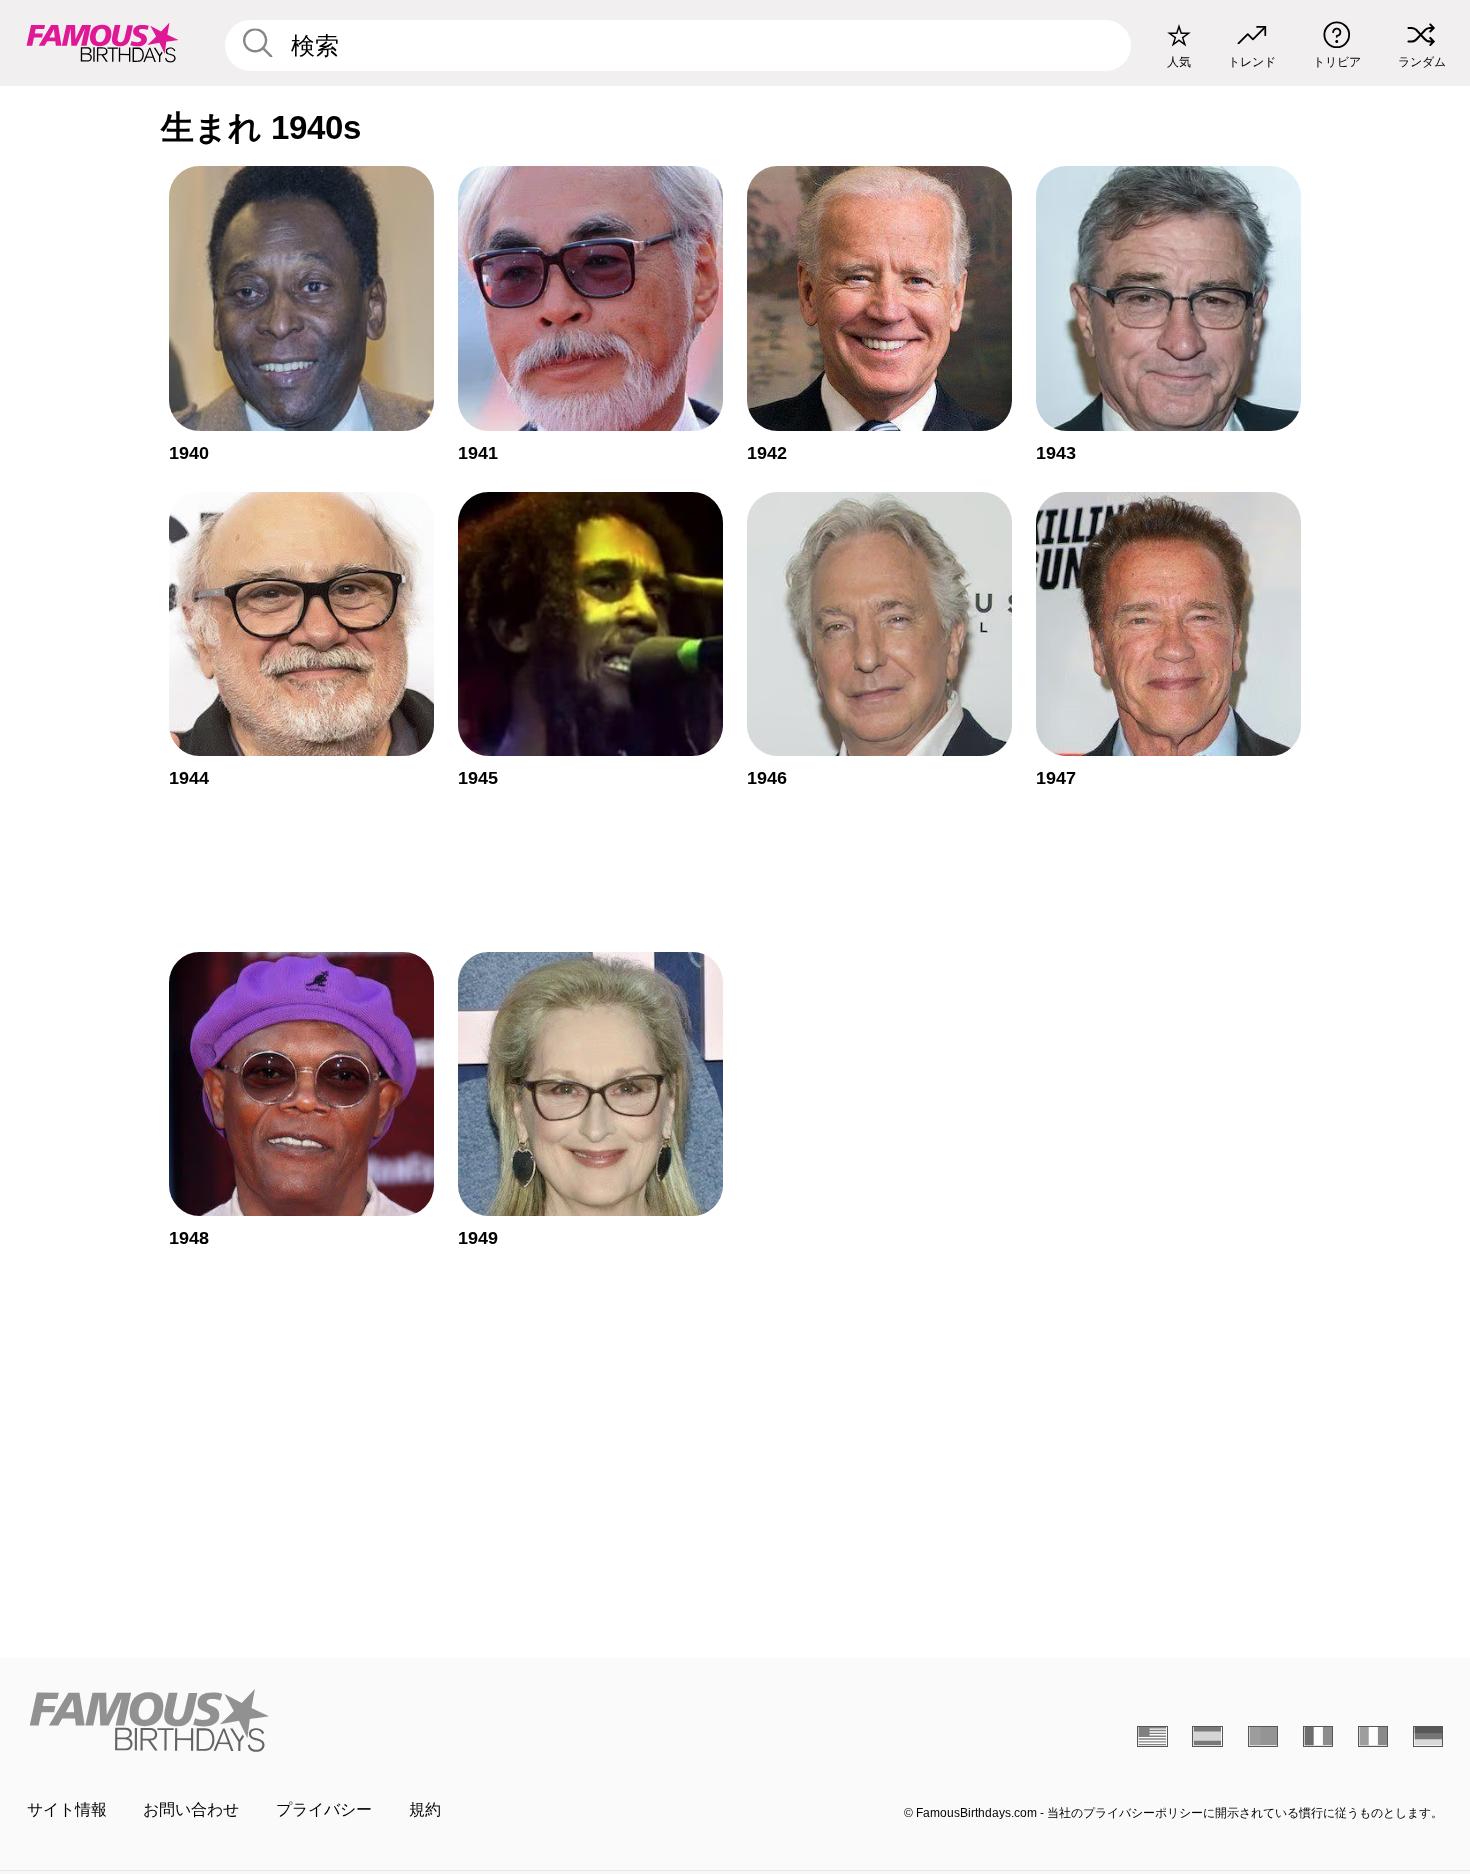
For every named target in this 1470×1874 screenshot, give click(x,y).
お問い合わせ (191, 1809)
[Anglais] (1152, 1736)
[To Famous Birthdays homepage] (102, 42)
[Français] (1318, 1736)
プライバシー (324, 1809)
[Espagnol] (1207, 1736)
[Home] (375, 1720)
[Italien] (1373, 1736)
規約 (425, 1809)
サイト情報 (67, 1809)
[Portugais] (1263, 1736)
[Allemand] (1428, 1736)
